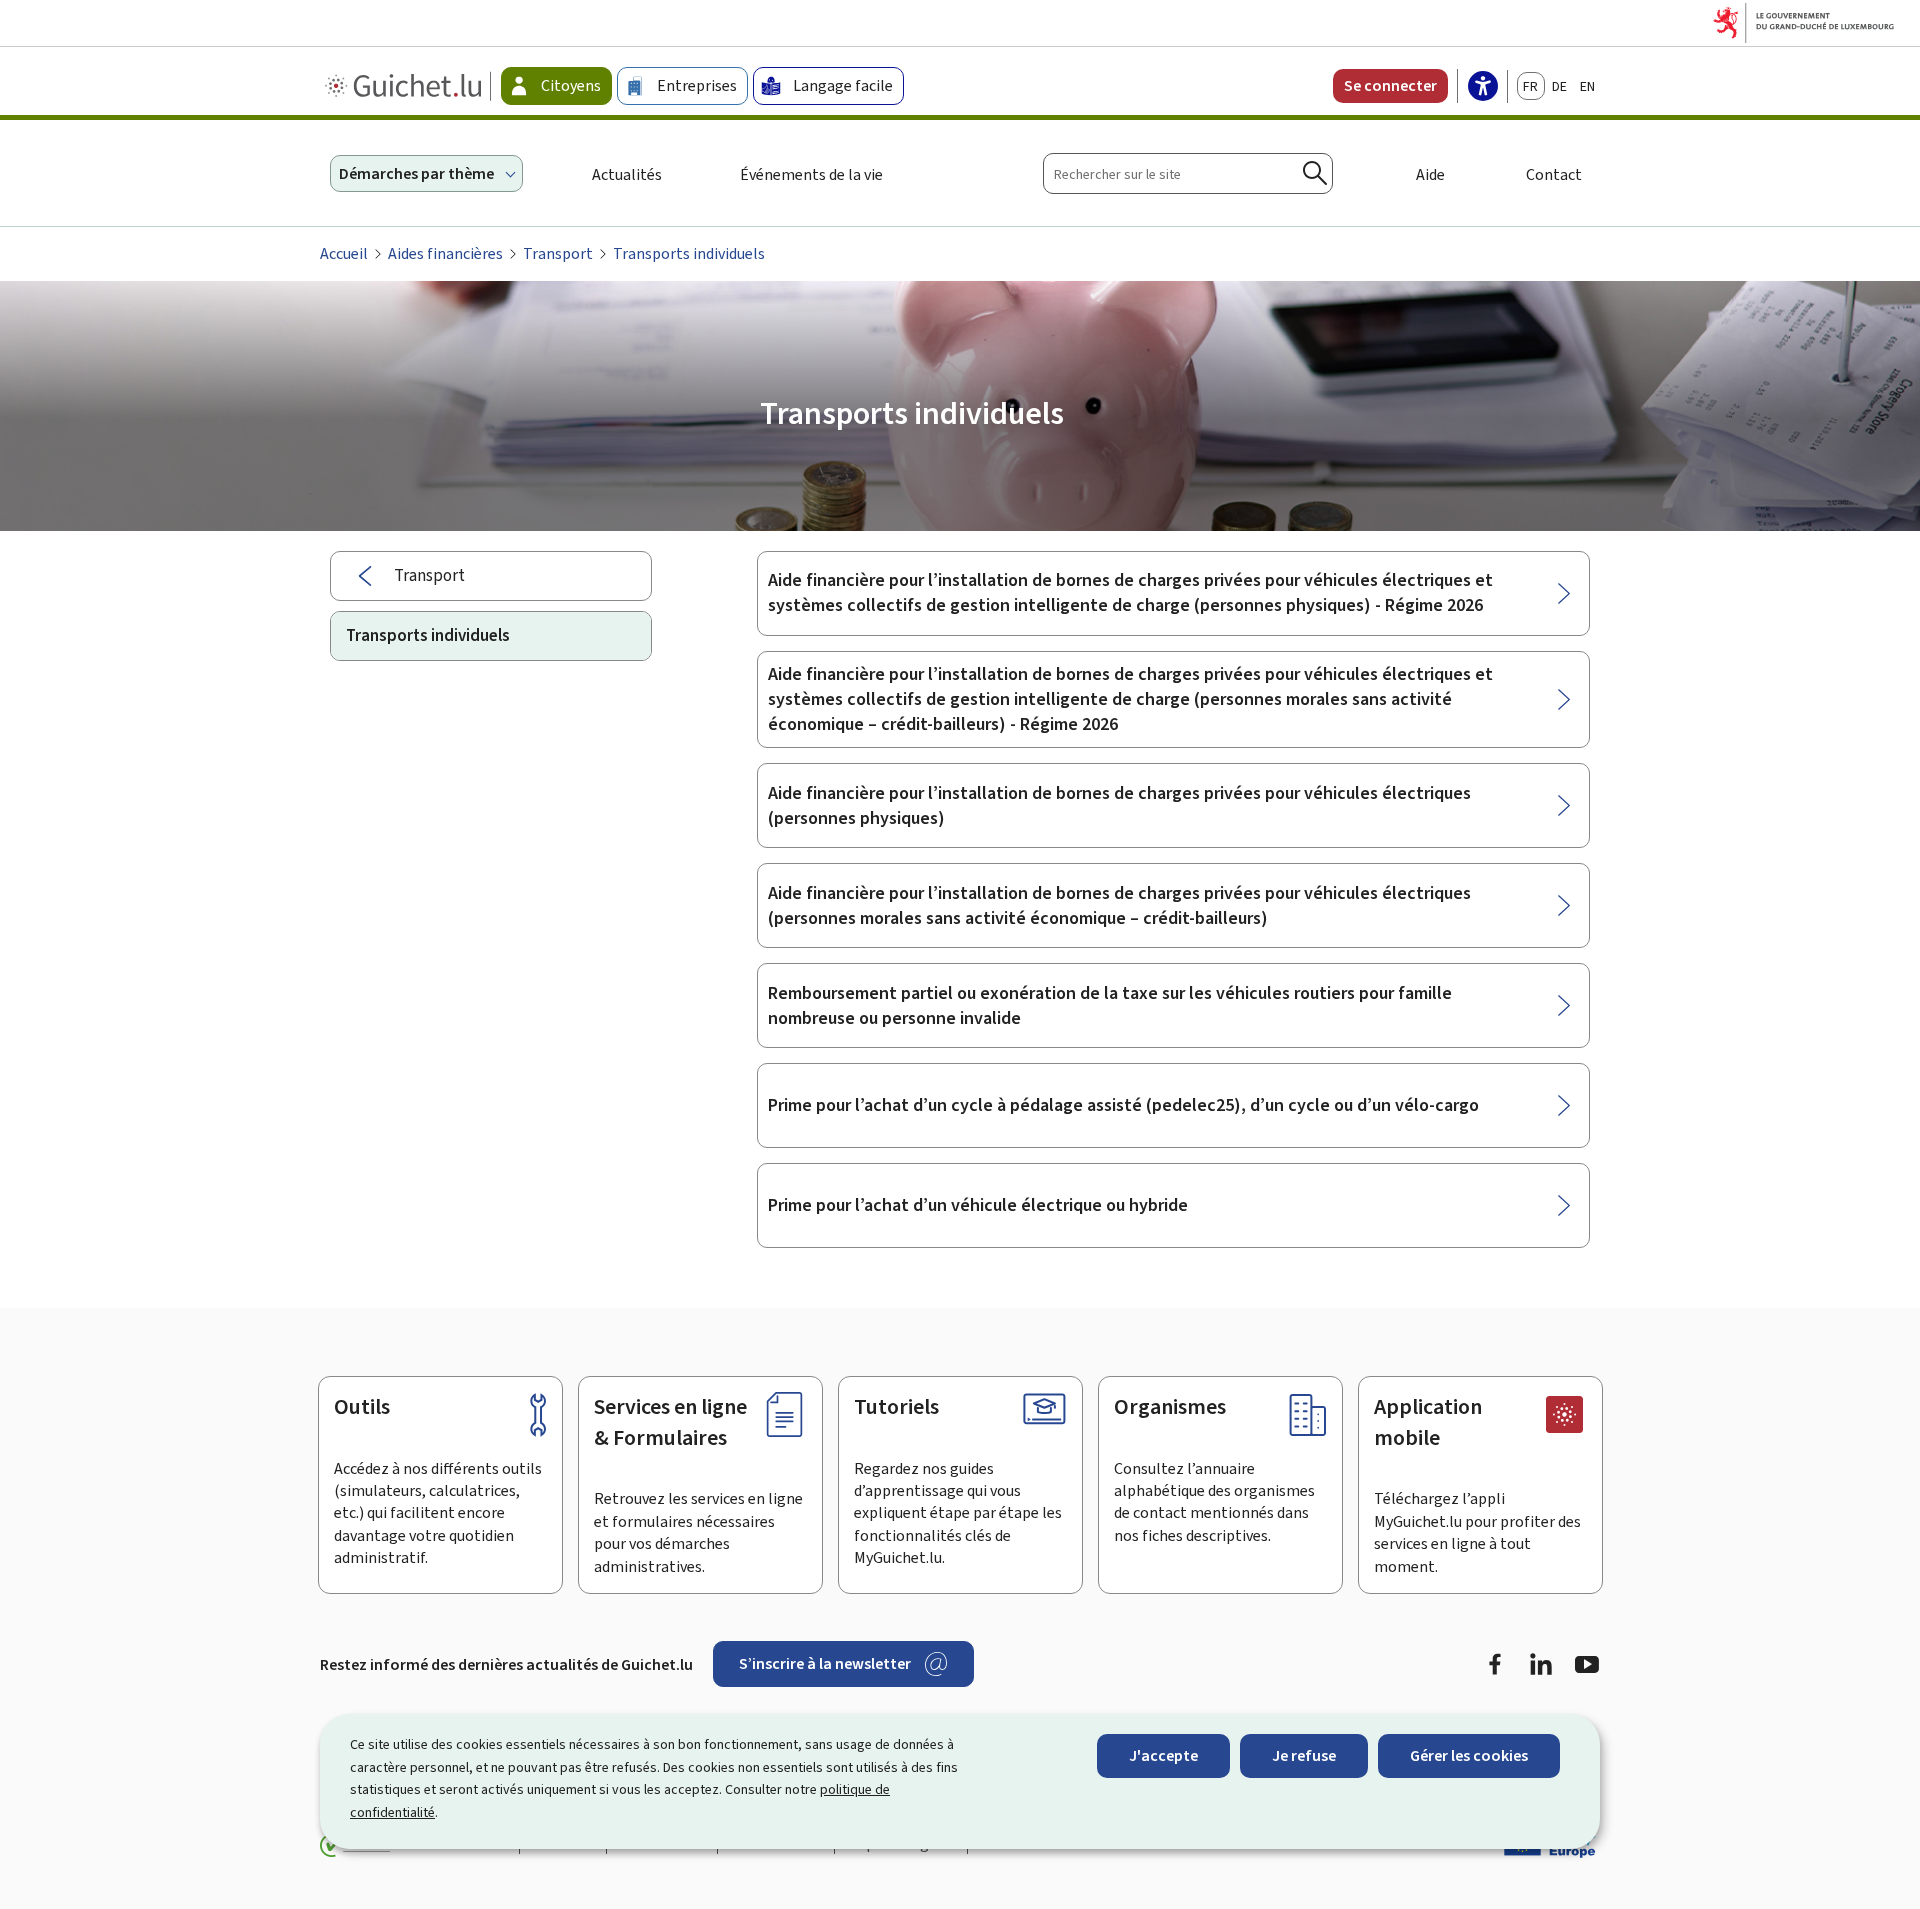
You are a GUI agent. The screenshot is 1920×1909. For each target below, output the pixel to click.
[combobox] (1188, 173)
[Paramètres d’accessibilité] (1483, 88)
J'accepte (1163, 1755)
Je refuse (1304, 1755)
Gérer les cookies (1469, 1755)
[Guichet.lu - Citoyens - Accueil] (405, 86)
